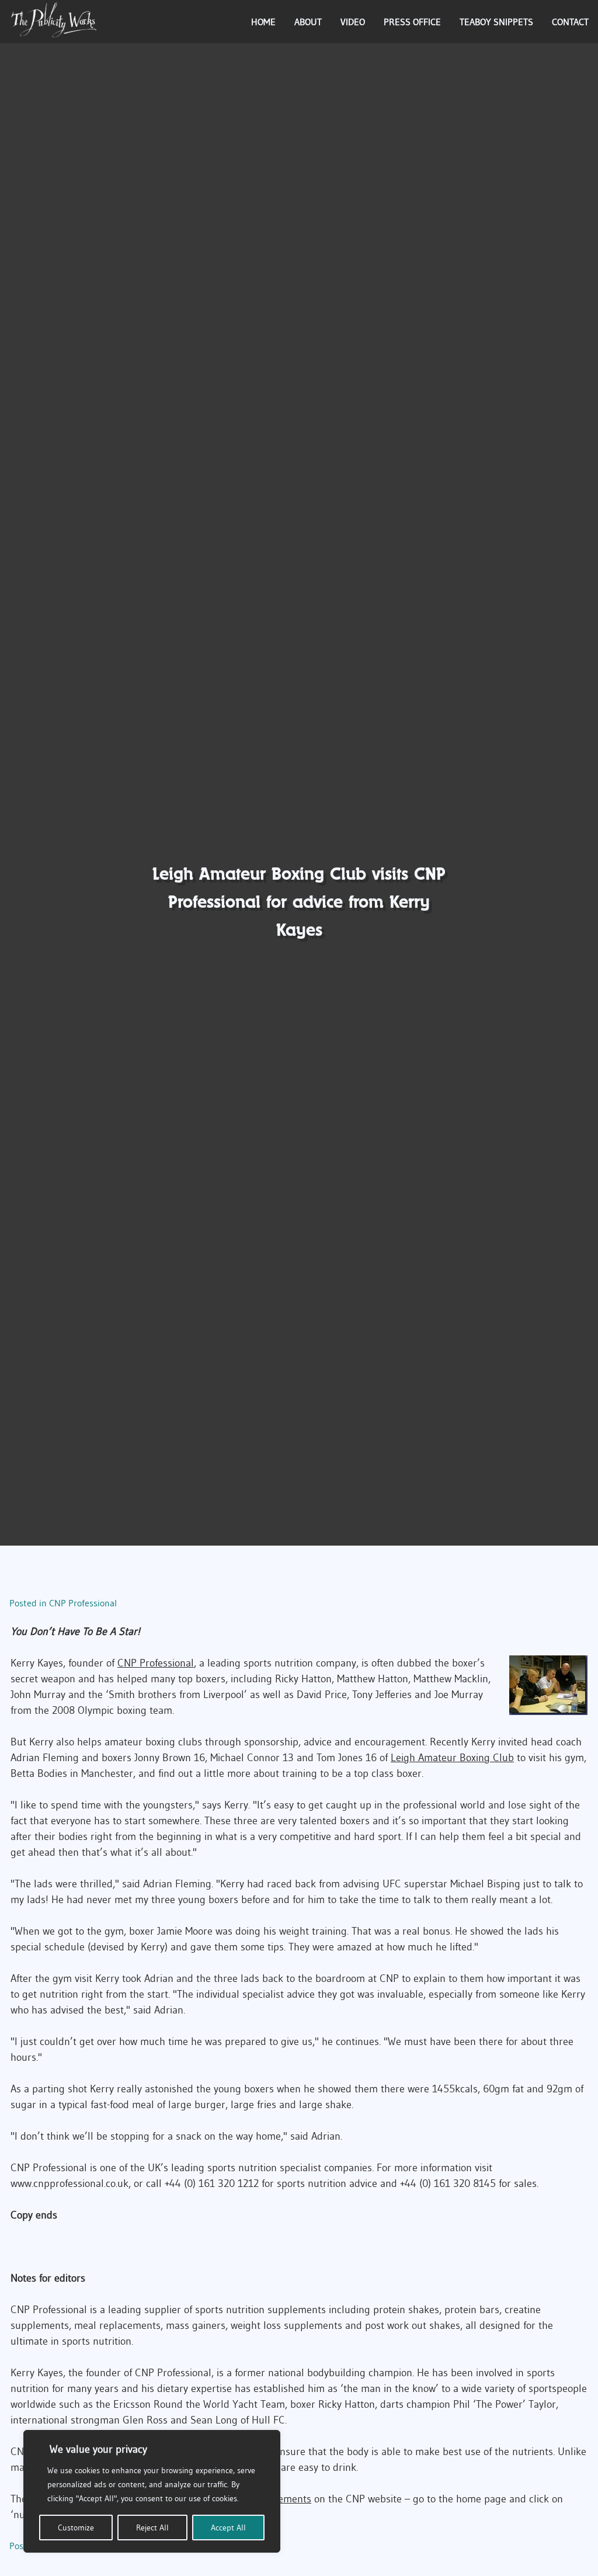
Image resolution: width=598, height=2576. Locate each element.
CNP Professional (83, 1603)
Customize (76, 2528)
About (308, 22)
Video (353, 22)
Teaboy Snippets (496, 22)
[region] (152, 2491)
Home (263, 22)
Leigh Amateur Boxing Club (452, 1758)
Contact (570, 22)
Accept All (228, 2528)
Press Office (412, 22)
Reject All (152, 2528)
